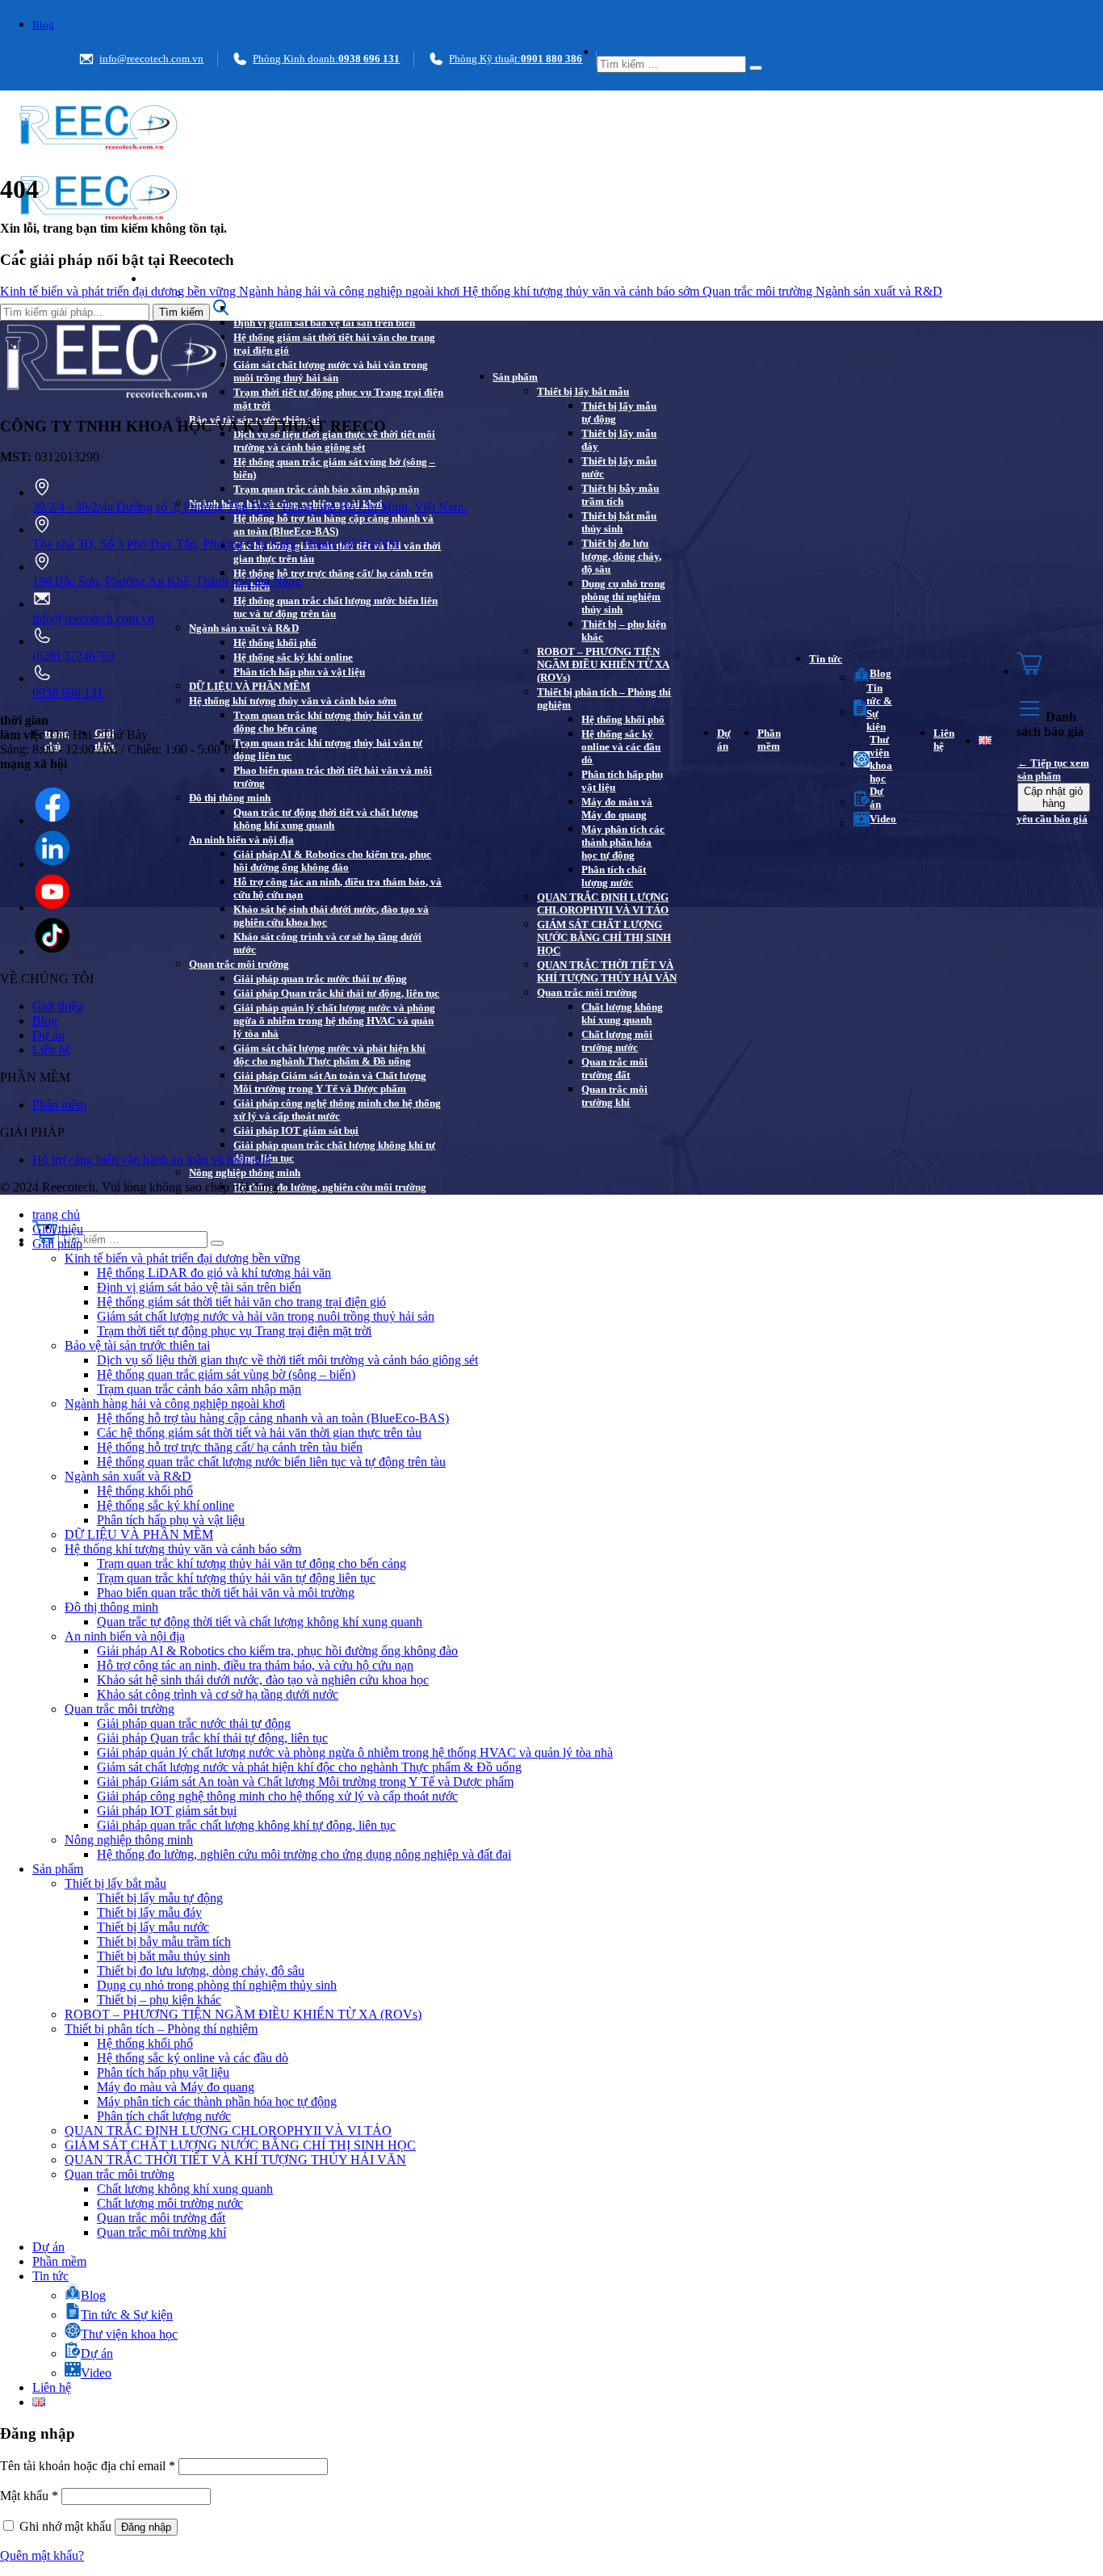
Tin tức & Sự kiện (879, 707)
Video (883, 819)
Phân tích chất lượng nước (614, 876)
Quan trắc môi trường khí (614, 1096)
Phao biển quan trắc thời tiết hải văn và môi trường (333, 777)
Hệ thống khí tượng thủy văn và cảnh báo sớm (293, 701)
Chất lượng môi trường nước (617, 1041)
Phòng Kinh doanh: (326, 59)
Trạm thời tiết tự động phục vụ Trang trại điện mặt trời (338, 399)
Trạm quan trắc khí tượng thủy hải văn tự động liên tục (328, 749)
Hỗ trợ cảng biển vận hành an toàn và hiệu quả (151, 1160)
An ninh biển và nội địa (241, 840)
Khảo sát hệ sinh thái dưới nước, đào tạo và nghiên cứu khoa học (331, 916)
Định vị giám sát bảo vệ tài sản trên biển (324, 323)
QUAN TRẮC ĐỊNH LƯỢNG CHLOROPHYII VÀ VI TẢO (603, 903)
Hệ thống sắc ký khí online (293, 657)
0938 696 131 (68, 693)
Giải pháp (167, 279)
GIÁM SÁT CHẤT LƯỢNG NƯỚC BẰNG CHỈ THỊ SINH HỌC (604, 937)
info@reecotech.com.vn (151, 59)
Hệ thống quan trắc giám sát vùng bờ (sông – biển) (334, 468)
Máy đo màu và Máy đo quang (617, 808)
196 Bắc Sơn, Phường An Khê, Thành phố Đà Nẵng (167, 581)
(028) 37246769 (73, 656)
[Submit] (756, 68)
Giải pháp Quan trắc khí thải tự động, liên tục (336, 993)
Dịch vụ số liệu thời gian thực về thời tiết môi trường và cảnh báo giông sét (334, 441)
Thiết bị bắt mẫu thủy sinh (619, 522)
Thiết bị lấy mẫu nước (619, 467)
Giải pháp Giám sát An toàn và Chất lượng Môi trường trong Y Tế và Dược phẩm (330, 1082)
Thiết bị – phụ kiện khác (624, 630)
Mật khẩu (29, 2496)
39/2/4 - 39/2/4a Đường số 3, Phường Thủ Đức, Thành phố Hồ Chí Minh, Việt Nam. (250, 507)
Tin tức (826, 659)
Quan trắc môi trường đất (614, 1068)
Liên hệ (944, 740)
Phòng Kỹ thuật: (516, 59)
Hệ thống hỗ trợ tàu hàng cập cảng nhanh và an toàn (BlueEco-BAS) (333, 525)
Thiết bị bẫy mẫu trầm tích (620, 495)
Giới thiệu (58, 1006)
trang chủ (56, 1214)
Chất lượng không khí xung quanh (622, 1013)
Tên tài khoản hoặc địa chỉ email (88, 2466)
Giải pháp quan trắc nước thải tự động (320, 979)
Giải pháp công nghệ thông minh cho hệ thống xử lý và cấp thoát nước (337, 1109)
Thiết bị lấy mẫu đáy (619, 440)
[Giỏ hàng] (1054, 665)
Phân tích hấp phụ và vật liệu (299, 672)
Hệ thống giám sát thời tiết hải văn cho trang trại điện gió (334, 344)
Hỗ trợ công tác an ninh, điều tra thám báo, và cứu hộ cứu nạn (338, 888)
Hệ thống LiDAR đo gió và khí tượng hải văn (335, 308)
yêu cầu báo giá (1052, 819)
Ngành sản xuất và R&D (244, 628)
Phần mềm (769, 740)
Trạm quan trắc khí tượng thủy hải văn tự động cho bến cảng (328, 722)
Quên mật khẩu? (42, 2555)
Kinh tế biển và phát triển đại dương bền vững (120, 291)
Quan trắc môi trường (239, 964)
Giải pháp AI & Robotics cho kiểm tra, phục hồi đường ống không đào (332, 861)
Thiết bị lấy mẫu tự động (619, 412)
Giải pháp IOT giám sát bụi (296, 1130)
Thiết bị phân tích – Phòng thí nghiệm (604, 698)
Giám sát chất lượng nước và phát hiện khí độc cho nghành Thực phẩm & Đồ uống (329, 1055)
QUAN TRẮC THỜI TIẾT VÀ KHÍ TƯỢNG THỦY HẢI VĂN (607, 971)
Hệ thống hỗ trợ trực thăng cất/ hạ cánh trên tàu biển (333, 580)
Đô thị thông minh (230, 798)
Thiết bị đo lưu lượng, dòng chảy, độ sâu (621, 556)
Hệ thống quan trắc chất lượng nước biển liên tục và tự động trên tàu (336, 607)
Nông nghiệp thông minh (245, 1172)
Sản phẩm (515, 377)
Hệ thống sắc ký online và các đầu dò (621, 747)
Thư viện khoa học (881, 759)
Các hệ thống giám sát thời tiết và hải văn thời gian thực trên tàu (337, 552)
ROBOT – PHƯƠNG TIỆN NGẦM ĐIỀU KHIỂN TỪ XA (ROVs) (603, 664)
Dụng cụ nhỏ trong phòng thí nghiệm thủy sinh (623, 597)
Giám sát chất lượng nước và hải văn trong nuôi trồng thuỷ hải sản (331, 371)
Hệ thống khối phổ (275, 643)
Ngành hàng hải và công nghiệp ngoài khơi (351, 291)
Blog (43, 25)
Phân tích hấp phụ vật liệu (622, 781)
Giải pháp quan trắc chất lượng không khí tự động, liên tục (334, 1151)
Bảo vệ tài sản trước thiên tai (137, 1345)
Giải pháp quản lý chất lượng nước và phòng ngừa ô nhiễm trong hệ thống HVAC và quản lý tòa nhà (334, 1021)
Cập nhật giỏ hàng (1053, 797)
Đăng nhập (146, 2527)
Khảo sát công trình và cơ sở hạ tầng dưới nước (327, 943)
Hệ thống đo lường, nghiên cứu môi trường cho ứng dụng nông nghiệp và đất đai (330, 1193)
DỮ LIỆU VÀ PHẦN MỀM (250, 686)
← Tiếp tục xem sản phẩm (1053, 769)
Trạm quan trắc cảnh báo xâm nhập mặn (326, 489)
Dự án (724, 740)
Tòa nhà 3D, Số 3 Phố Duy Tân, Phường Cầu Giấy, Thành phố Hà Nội (215, 544)
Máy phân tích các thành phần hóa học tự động (623, 842)
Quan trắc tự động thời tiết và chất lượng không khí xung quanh (326, 819)
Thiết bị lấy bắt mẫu (583, 391)
